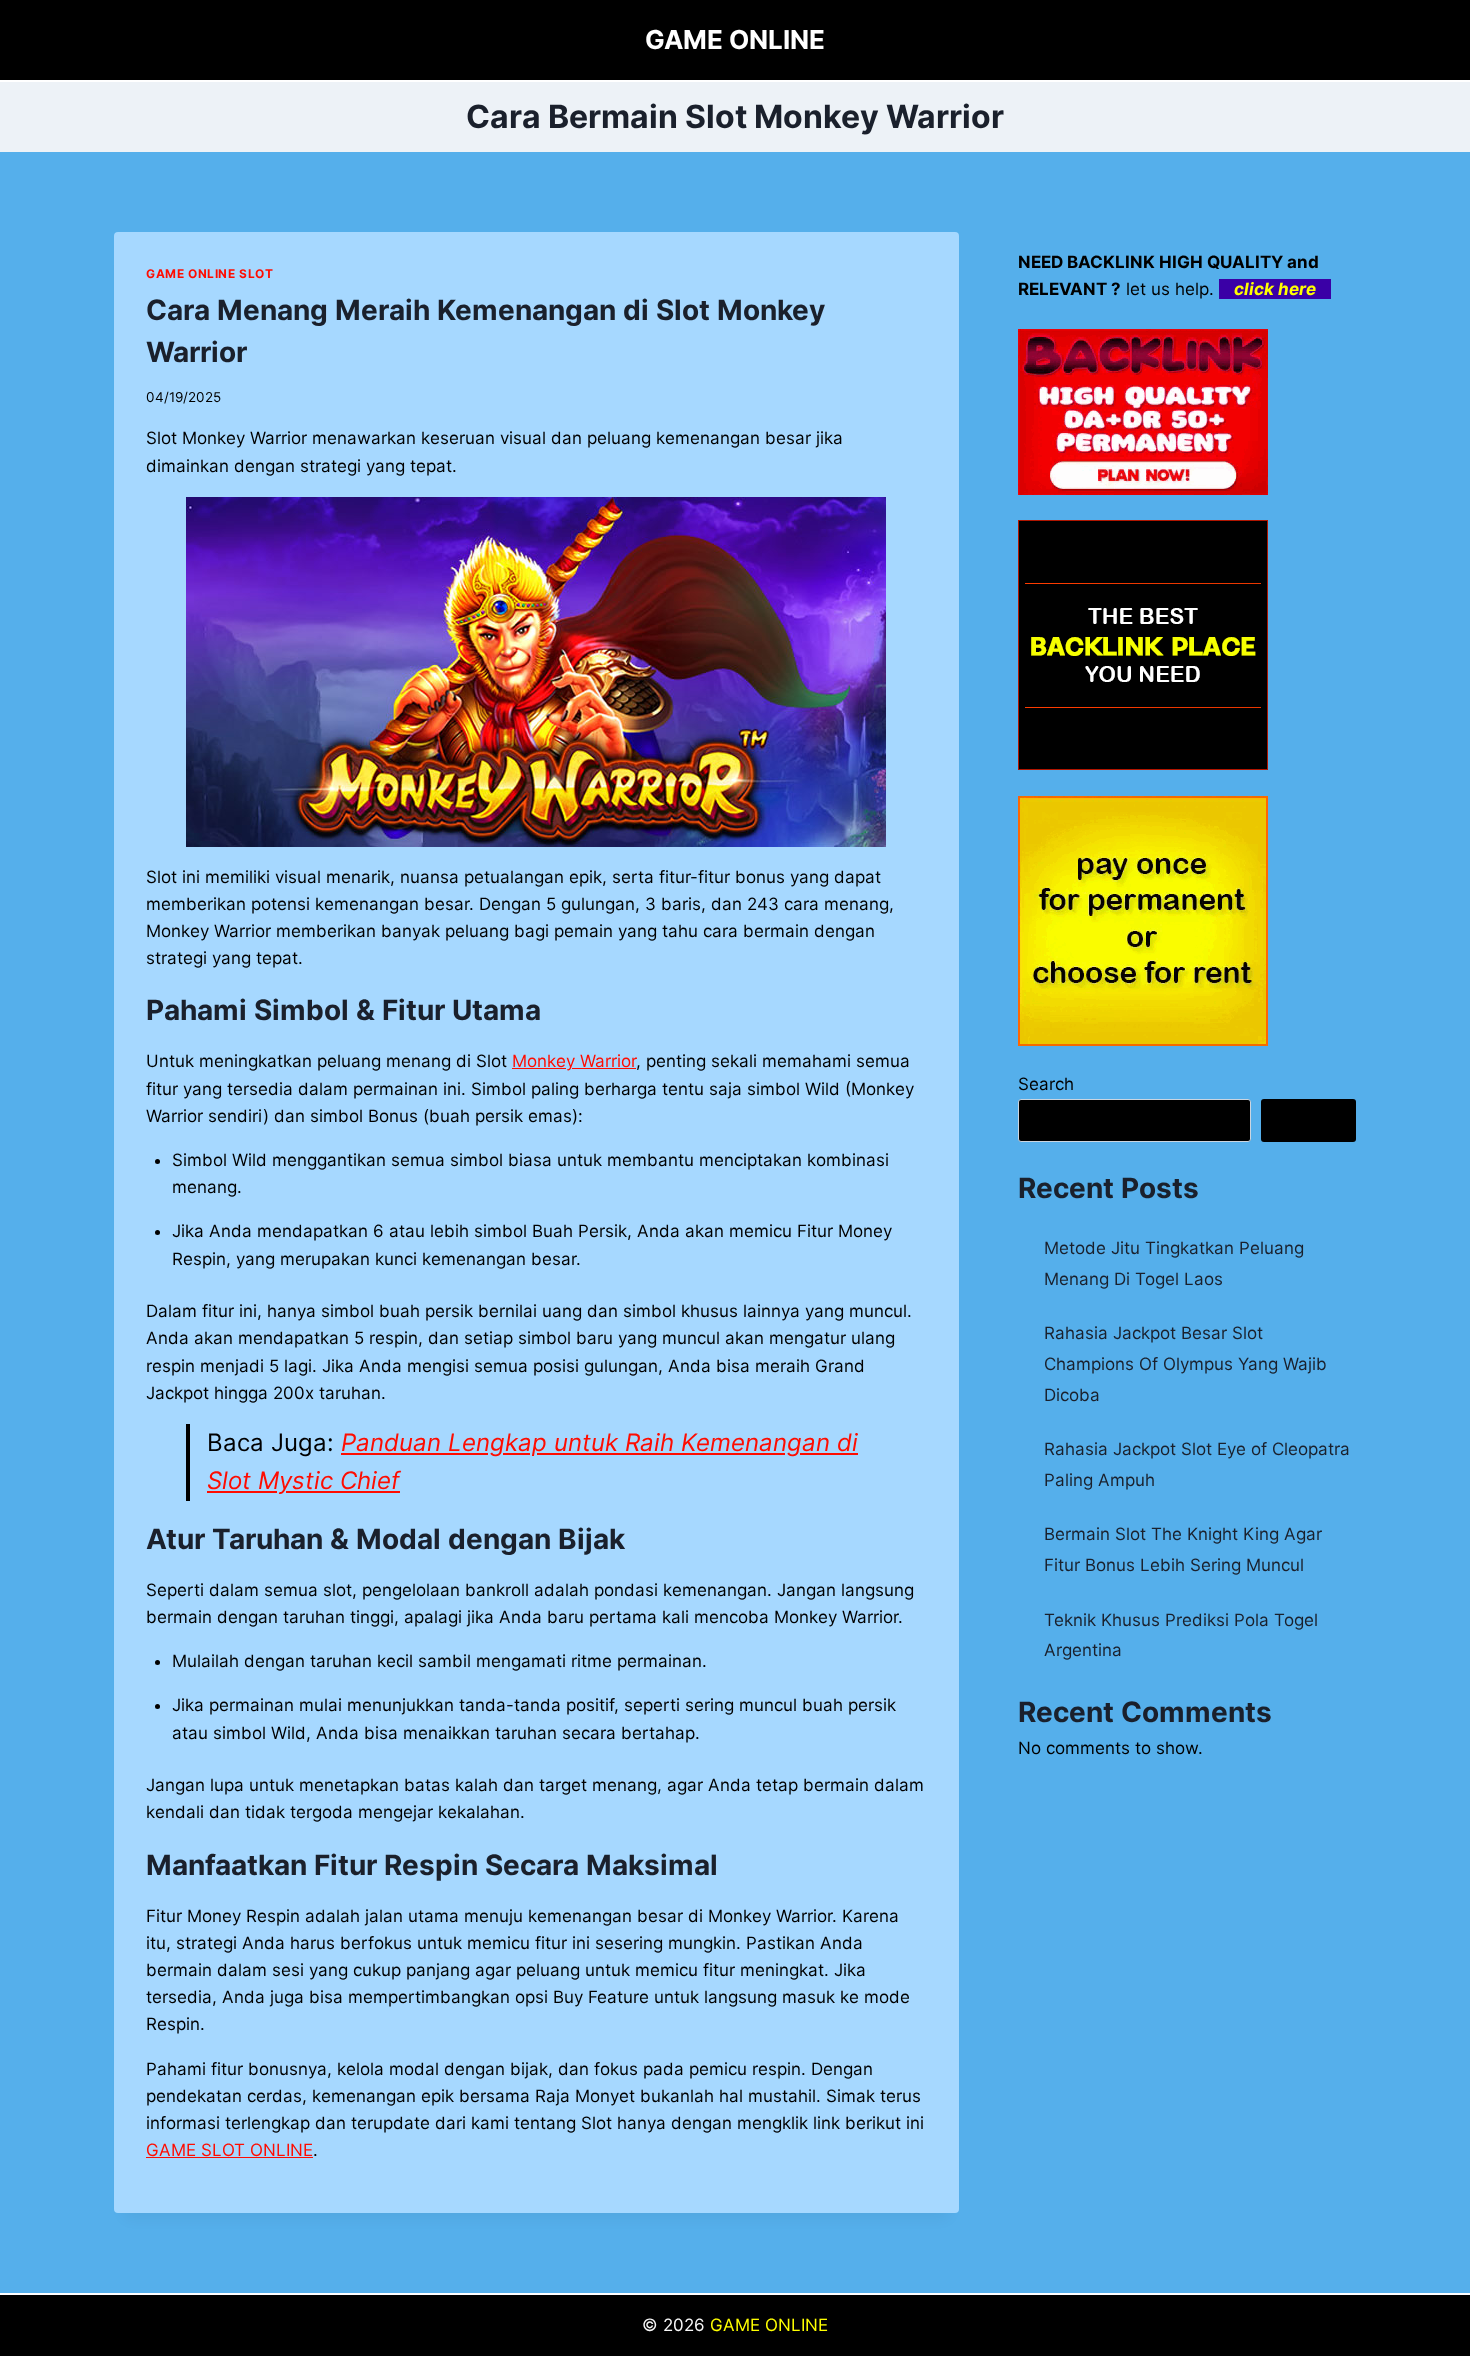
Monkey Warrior (574, 1061)
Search (1046, 1084)
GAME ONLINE (769, 2325)
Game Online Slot (210, 273)
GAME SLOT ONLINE (229, 2150)
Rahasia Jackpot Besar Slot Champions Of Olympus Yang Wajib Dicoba (1185, 1363)
